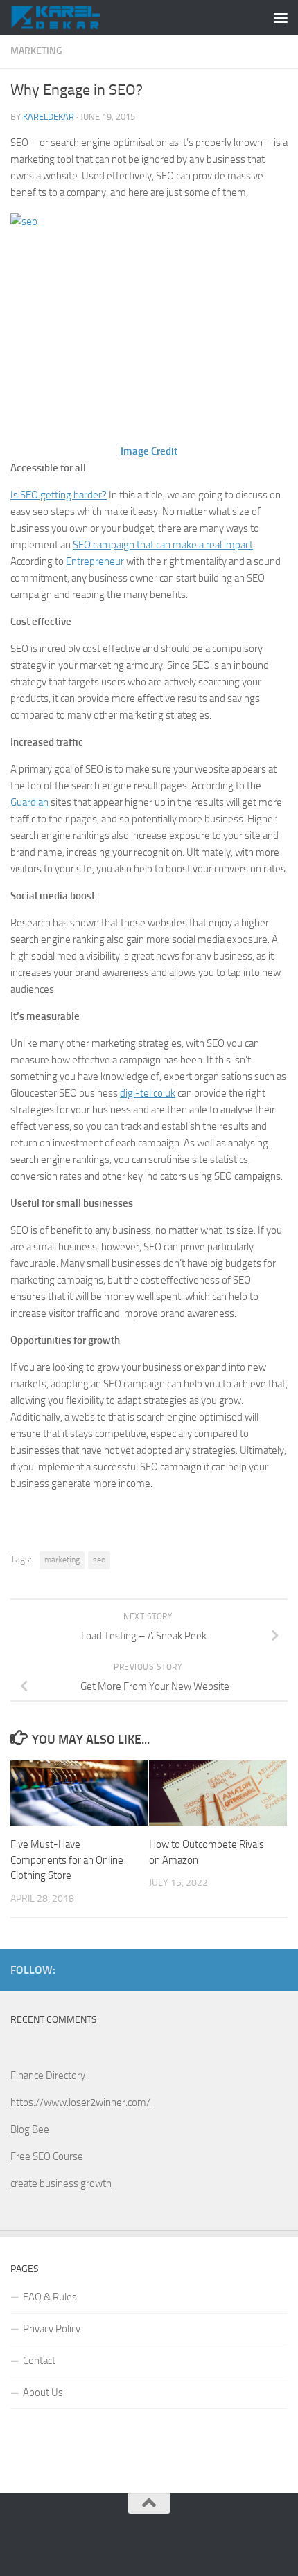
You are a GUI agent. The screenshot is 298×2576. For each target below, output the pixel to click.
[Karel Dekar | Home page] (70, 17)
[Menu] (281, 17)
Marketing (36, 51)
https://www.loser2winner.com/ (80, 2102)
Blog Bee (30, 2129)
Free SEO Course (47, 2156)
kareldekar (49, 117)
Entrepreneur (95, 561)
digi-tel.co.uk (148, 1093)
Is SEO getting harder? (59, 495)
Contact (39, 2361)
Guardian (29, 802)
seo (99, 1560)
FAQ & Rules (50, 2297)
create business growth (61, 2183)
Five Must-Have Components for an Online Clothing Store (67, 1860)
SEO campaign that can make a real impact (163, 545)
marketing (62, 1560)
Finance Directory (48, 2075)
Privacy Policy (52, 2329)
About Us (43, 2393)
